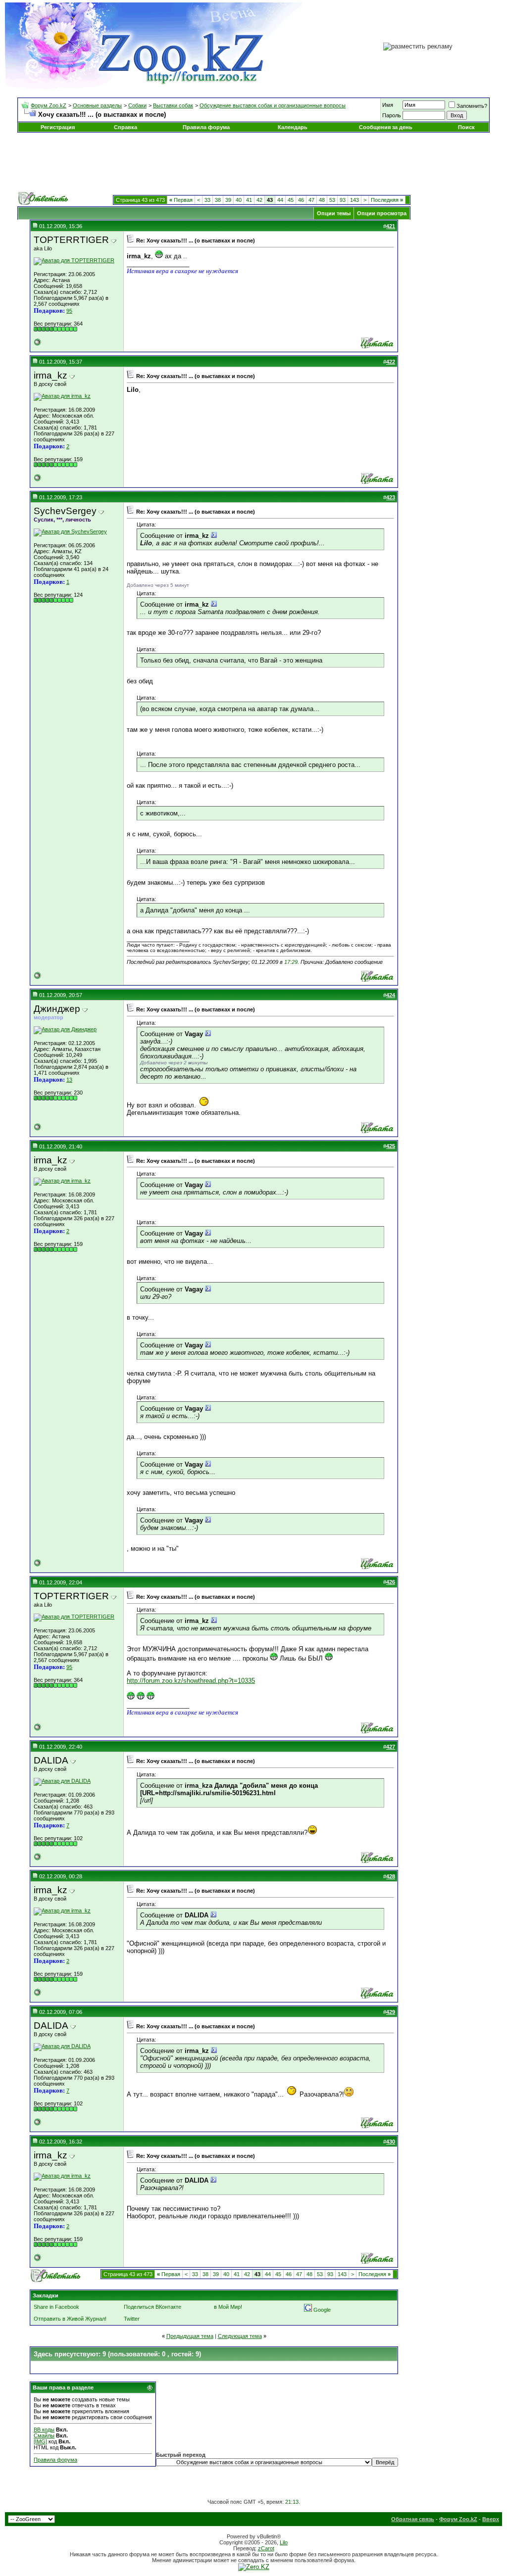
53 (332, 200)
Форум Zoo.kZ (49, 105)
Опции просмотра (382, 213)
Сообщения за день (386, 127)
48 (322, 200)
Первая (181, 200)
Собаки (137, 105)
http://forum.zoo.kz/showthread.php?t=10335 (191, 1681)
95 (69, 311)
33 (207, 200)
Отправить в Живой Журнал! (70, 2319)
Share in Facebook (56, 2307)
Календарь (293, 127)
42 (259, 200)
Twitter (132, 2319)
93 (343, 200)
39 (228, 200)
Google (322, 2310)
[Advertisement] (253, 162)
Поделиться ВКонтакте (152, 2307)
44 (280, 200)
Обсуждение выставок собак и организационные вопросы (273, 105)
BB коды (44, 2430)
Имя (388, 105)
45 (291, 200)
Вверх (491, 2519)
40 (239, 200)
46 (301, 200)
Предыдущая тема (190, 2336)
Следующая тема (240, 2336)
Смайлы (44, 2435)
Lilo (284, 2542)
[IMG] (40, 2441)
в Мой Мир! (228, 2307)
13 (69, 1080)
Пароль (392, 115)
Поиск (466, 127)
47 (311, 200)
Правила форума (206, 127)
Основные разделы (97, 105)
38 (218, 200)
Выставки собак (173, 105)
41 (249, 200)
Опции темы (334, 213)
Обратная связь (413, 2519)
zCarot (266, 2548)
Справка (126, 127)
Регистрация (58, 127)
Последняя (387, 200)
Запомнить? (472, 106)
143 (355, 200)
